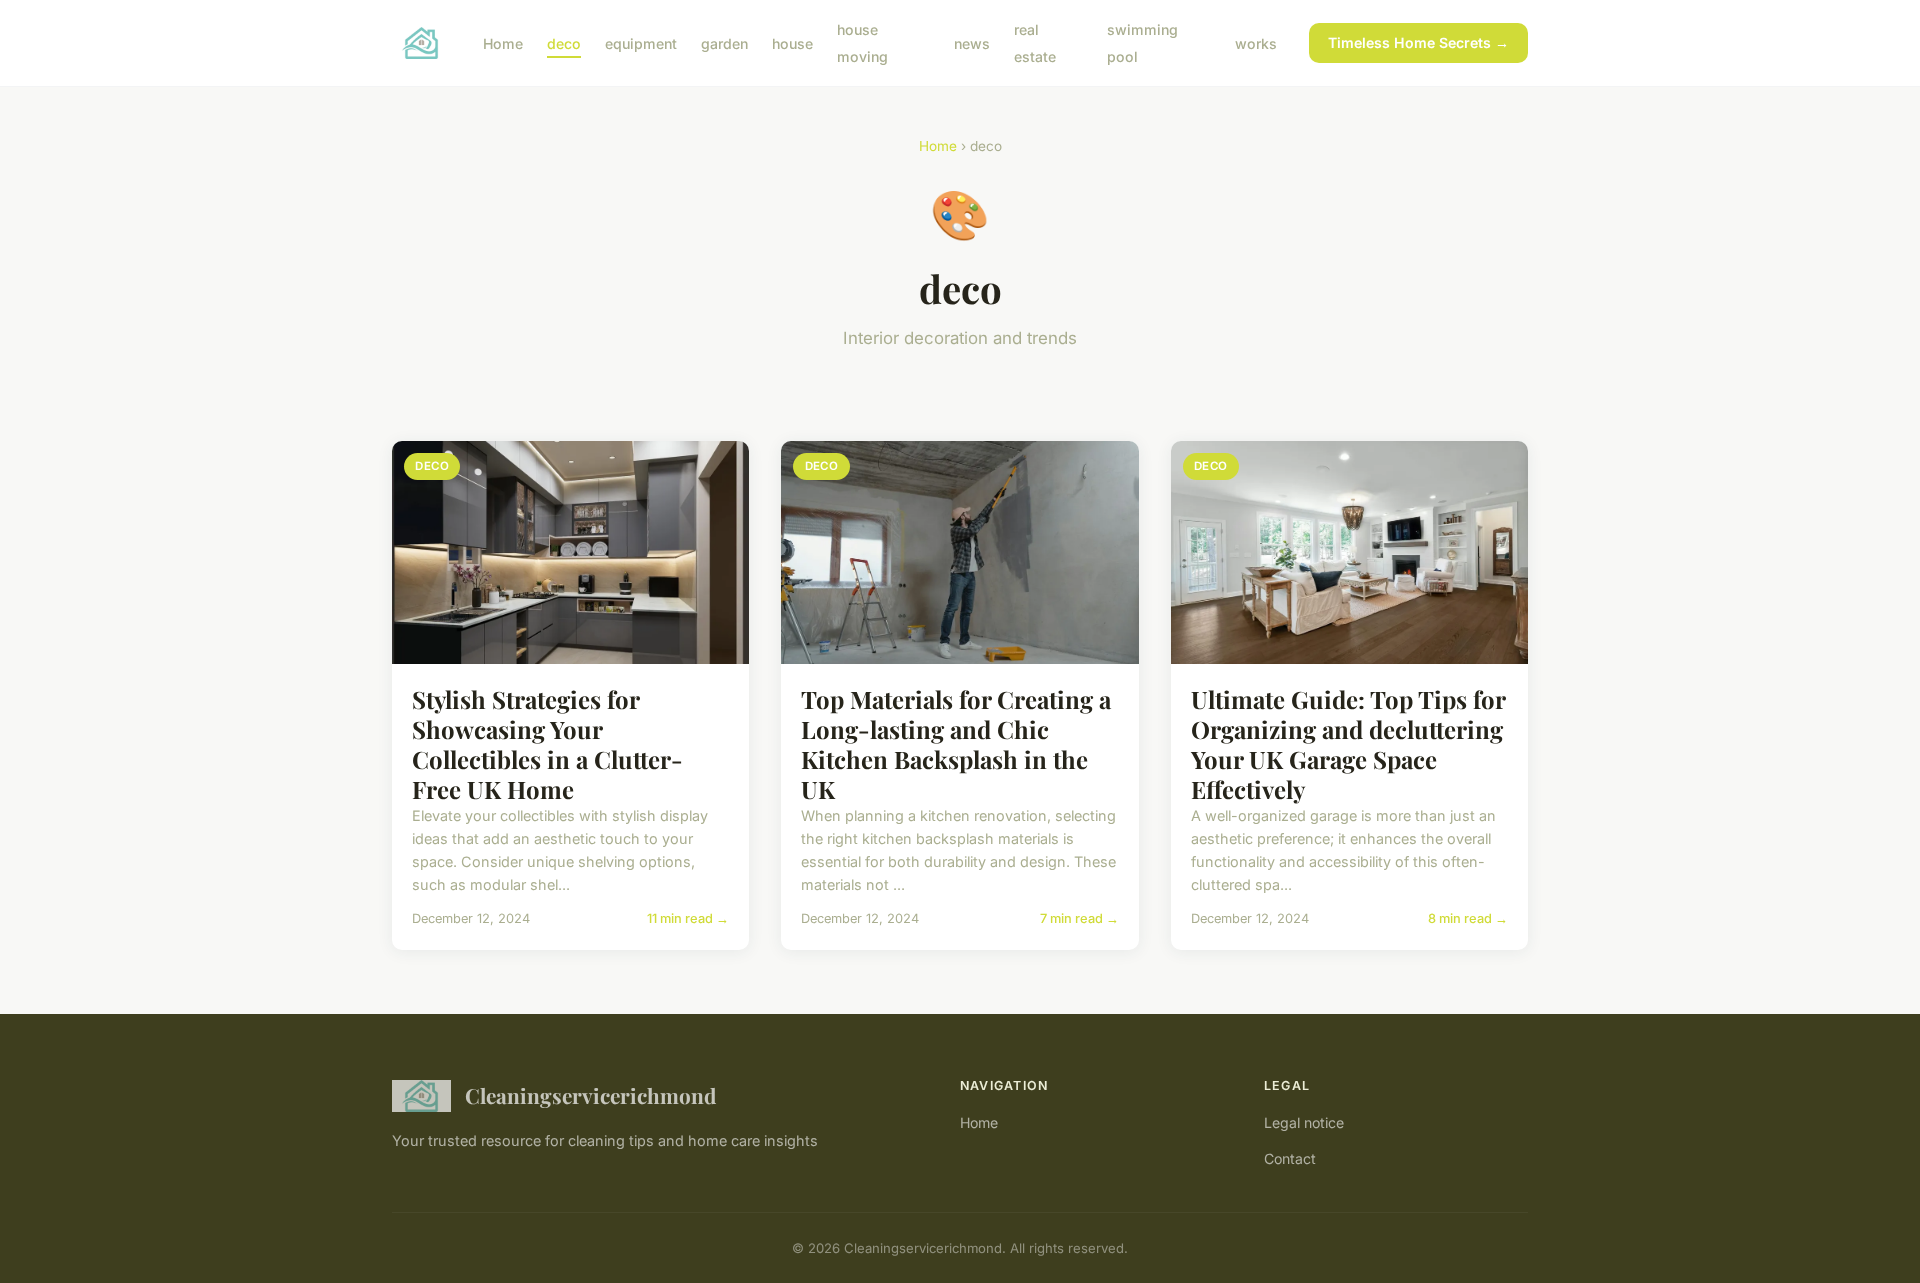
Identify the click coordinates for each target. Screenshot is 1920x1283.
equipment (641, 43)
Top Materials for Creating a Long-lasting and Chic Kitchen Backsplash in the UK (956, 744)
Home (503, 43)
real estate (1035, 43)
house (792, 43)
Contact (1290, 1158)
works (1256, 43)
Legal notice (1304, 1122)
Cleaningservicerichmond (590, 1095)
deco (564, 43)
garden (724, 43)
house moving (862, 43)
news (972, 43)
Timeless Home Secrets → (1418, 42)
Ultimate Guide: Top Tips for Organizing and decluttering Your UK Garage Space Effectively (1348, 744)
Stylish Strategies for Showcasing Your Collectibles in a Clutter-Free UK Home (547, 744)
